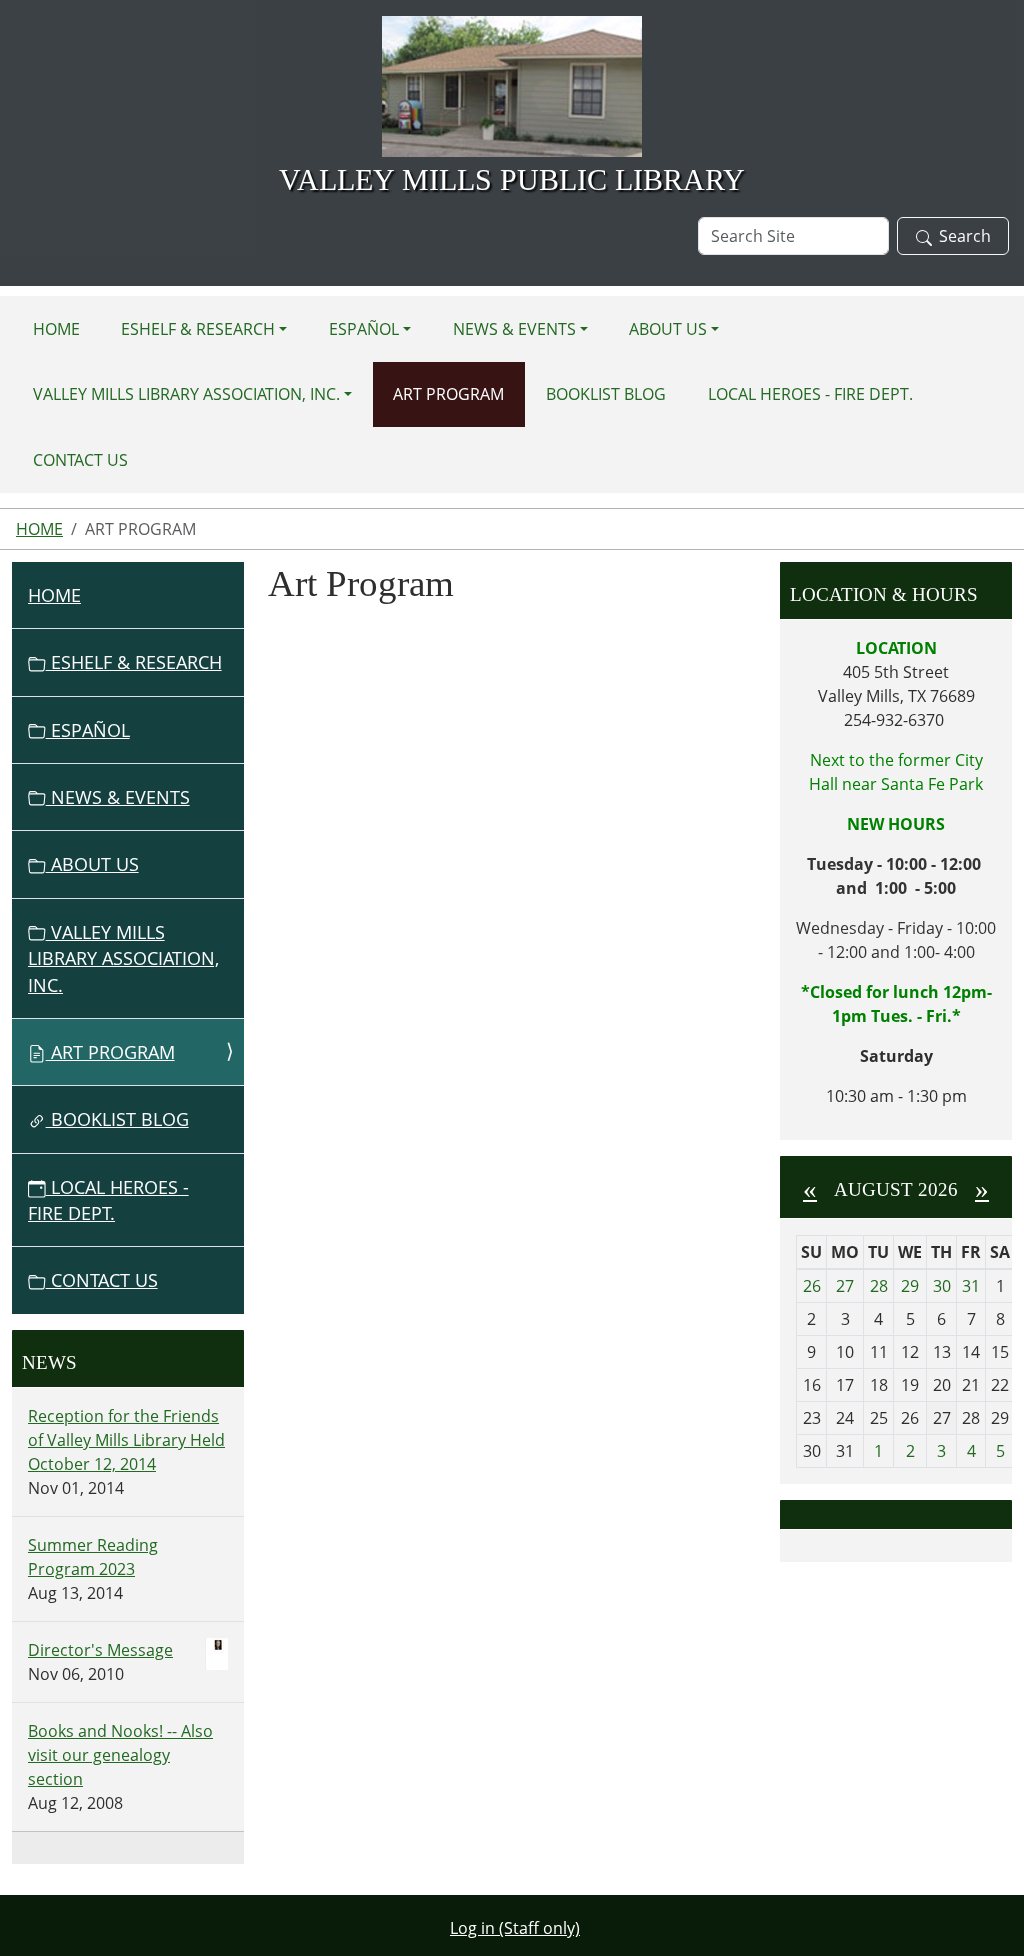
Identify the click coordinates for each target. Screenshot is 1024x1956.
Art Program (448, 394)
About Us (668, 329)
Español (364, 329)
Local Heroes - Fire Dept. (810, 394)
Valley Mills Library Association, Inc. (186, 394)
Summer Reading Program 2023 (93, 1557)
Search (965, 236)
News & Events (514, 329)
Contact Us (80, 460)
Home (56, 329)
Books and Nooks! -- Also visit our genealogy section (120, 1755)
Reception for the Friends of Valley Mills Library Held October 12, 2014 (126, 1440)
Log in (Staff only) (515, 1928)
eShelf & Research (198, 329)
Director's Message (100, 1650)
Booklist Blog (606, 394)
